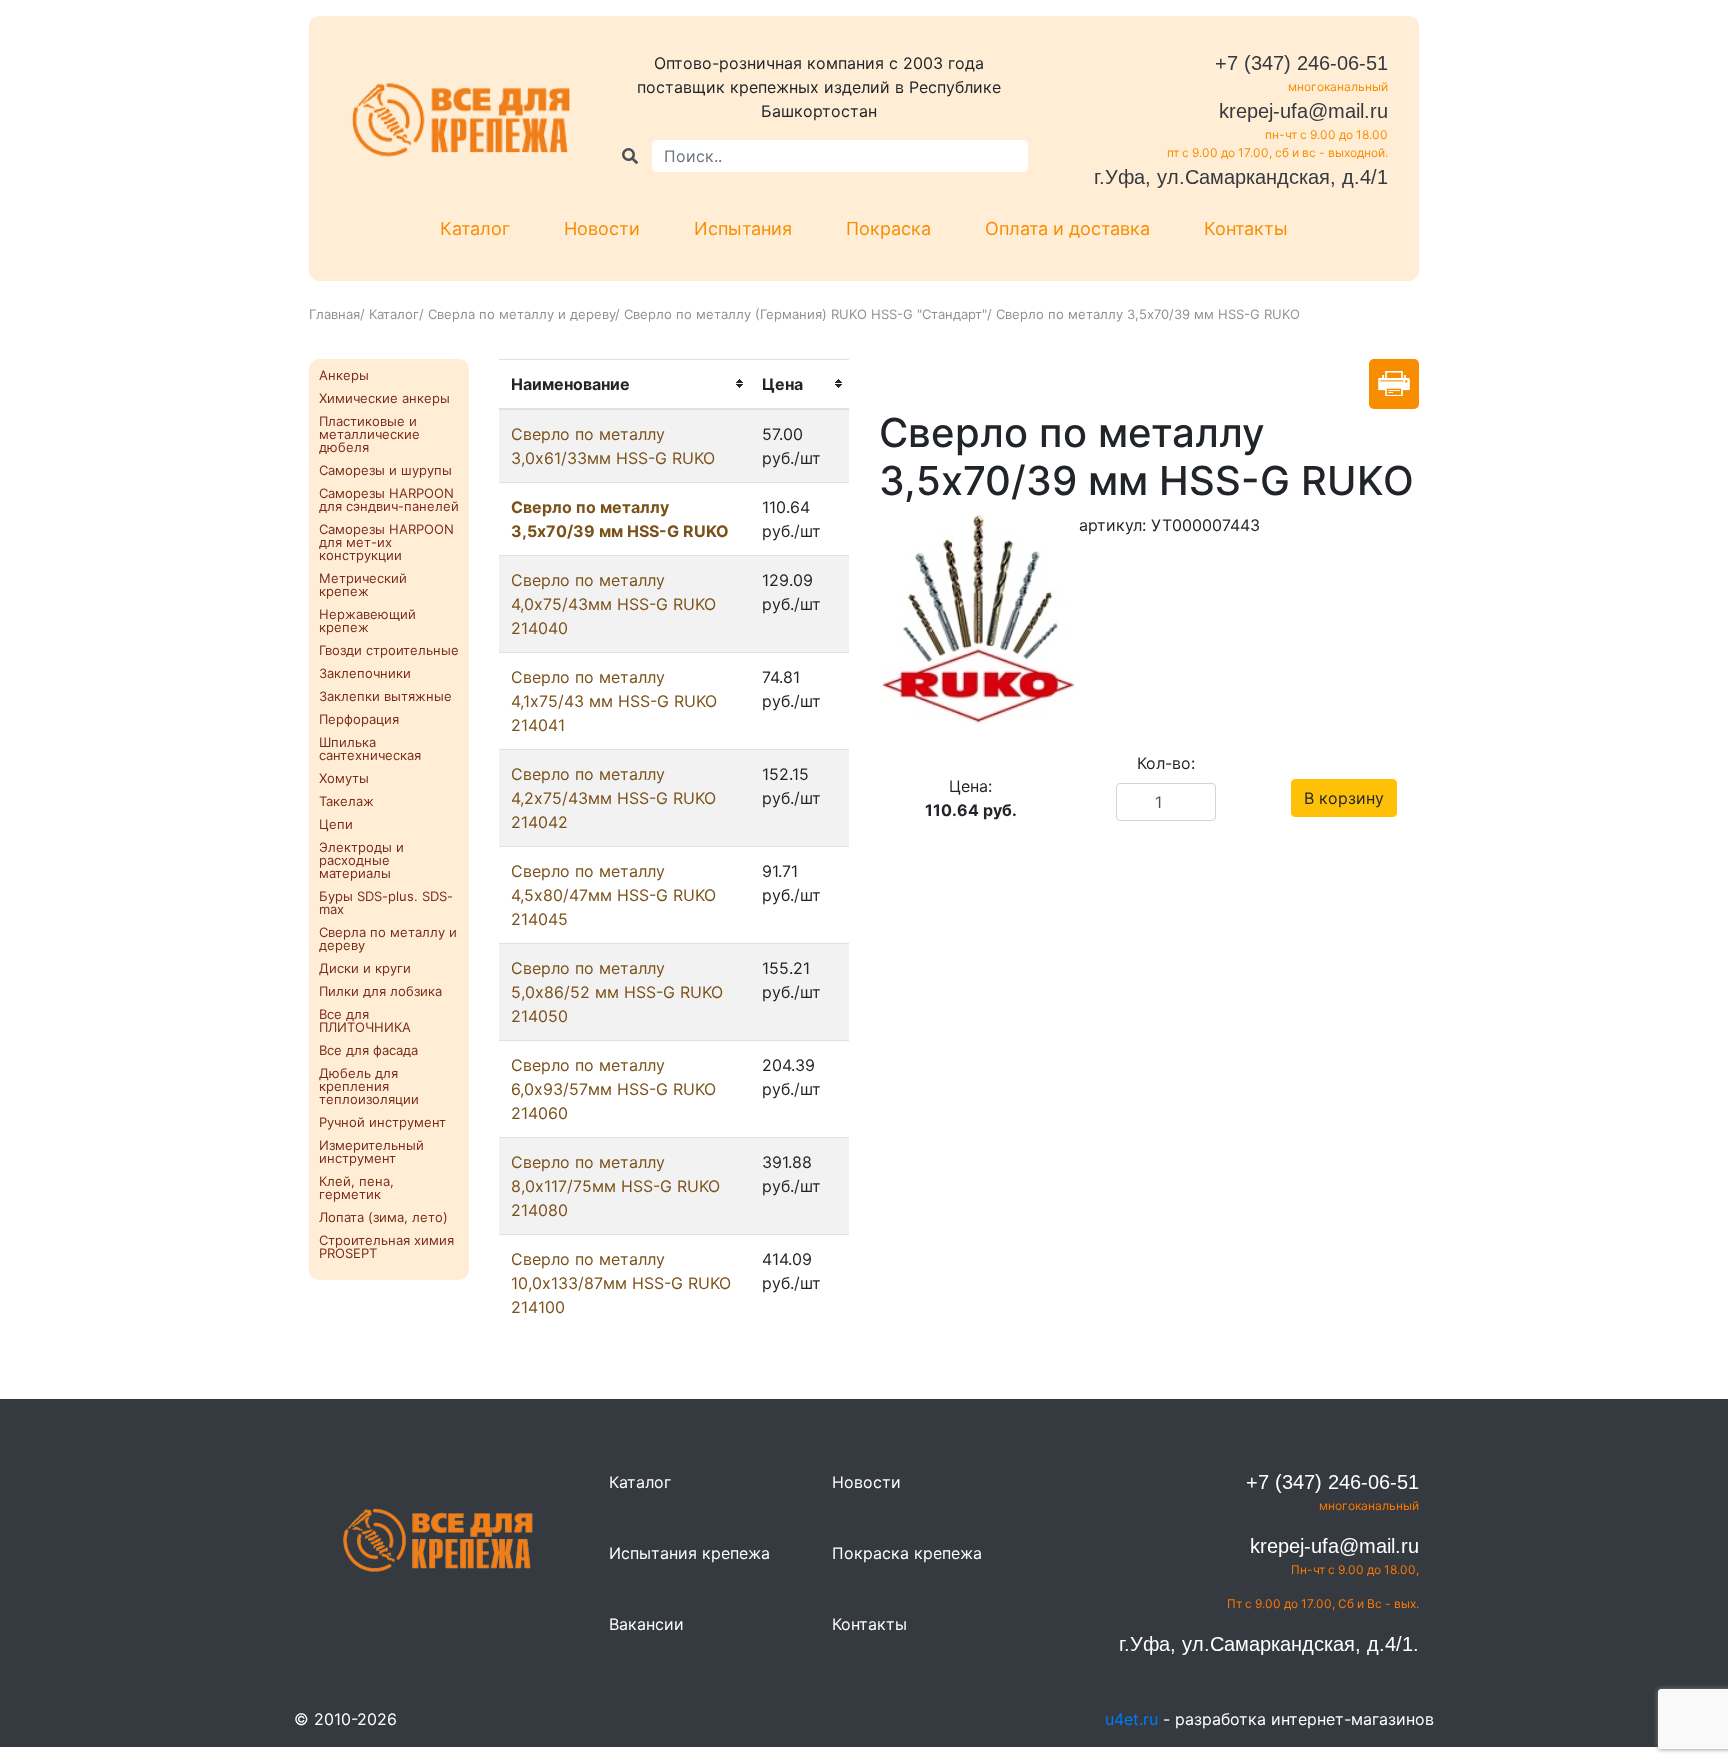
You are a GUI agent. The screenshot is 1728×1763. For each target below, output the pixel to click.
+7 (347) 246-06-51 (1301, 63)
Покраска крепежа (907, 1553)
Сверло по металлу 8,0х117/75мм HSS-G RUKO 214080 (615, 1186)
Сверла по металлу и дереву (521, 314)
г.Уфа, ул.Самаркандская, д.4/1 (1241, 177)
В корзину (1344, 798)
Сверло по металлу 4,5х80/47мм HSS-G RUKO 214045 (613, 895)
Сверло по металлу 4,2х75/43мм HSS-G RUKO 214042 (613, 798)
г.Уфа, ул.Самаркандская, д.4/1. (1269, 1644)
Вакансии (646, 1624)
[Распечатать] (1394, 384)
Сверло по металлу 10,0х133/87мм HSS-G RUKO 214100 (621, 1283)
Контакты (1246, 228)
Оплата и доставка (1067, 228)
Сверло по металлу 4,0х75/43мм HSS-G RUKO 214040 (613, 604)
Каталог (475, 228)
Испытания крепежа (689, 1553)
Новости (602, 228)
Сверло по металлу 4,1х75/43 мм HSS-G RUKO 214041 (614, 701)
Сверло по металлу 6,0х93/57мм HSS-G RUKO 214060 (613, 1089)
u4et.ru (1131, 1719)
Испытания (743, 228)
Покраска (888, 228)
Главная (334, 314)
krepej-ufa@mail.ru (1303, 111)
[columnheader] (624, 384)
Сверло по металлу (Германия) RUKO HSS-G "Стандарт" (805, 314)
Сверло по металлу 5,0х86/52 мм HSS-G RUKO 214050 (617, 992)
